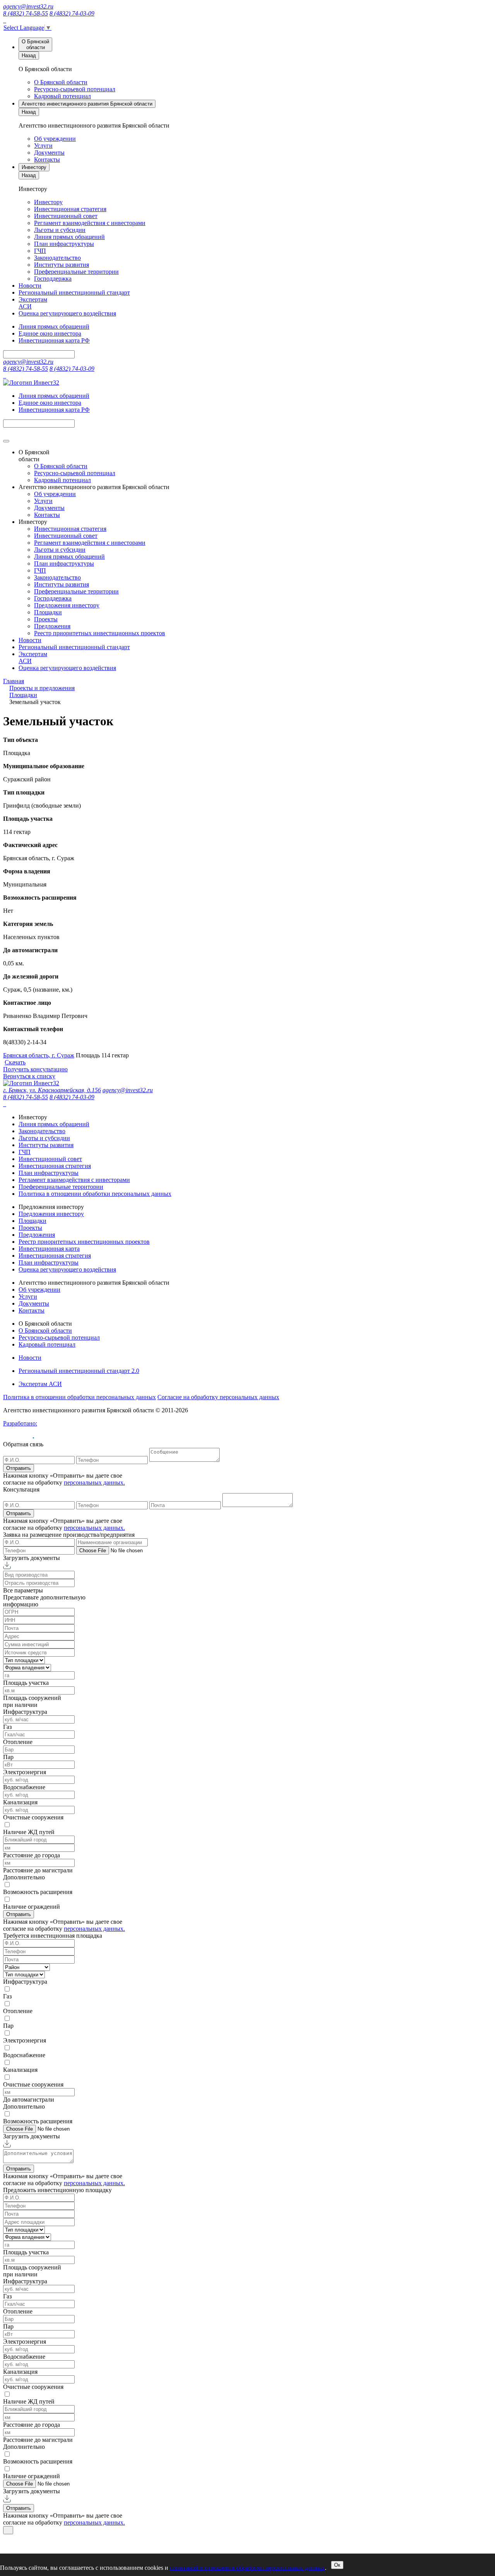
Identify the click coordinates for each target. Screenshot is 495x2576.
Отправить (19, 1468)
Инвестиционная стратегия (70, 209)
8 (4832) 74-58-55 (26, 13)
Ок (337, 2565)
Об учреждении (55, 139)
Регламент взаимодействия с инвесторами (90, 223)
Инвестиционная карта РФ (54, 340)
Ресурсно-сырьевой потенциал (75, 89)
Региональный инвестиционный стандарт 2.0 (79, 1371)
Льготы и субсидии (60, 230)
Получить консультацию (35, 1069)
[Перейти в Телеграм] (5, 20)
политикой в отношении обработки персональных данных (247, 2568)
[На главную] (31, 383)
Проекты (46, 619)
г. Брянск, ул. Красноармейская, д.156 (52, 1090)
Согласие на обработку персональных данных (218, 1397)
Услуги (43, 146)
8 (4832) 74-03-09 (72, 13)
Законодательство (57, 258)
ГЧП (40, 251)
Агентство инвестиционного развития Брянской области (87, 104)
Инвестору (34, 167)
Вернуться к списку (29, 1076)
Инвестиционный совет (66, 216)
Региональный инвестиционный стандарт (74, 292)
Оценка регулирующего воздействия (67, 313)
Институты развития (61, 265)
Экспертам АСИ (40, 1384)
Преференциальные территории (76, 272)
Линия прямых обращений (69, 237)
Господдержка (53, 279)
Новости (30, 286)
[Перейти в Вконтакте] (4, 20)
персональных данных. (94, 1482)
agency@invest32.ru (28, 6)
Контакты (47, 159)
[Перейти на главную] (31, 1083)
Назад (29, 55)
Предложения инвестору (67, 605)
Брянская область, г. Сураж (39, 1055)
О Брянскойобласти (35, 44)
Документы (49, 153)
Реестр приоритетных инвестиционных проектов (100, 633)
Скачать (15, 1062)
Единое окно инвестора (50, 333)
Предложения (52, 626)
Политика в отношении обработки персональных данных (95, 1194)
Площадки (48, 612)
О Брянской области (61, 82)
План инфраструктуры (64, 244)
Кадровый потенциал (62, 96)
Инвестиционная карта (49, 1249)
